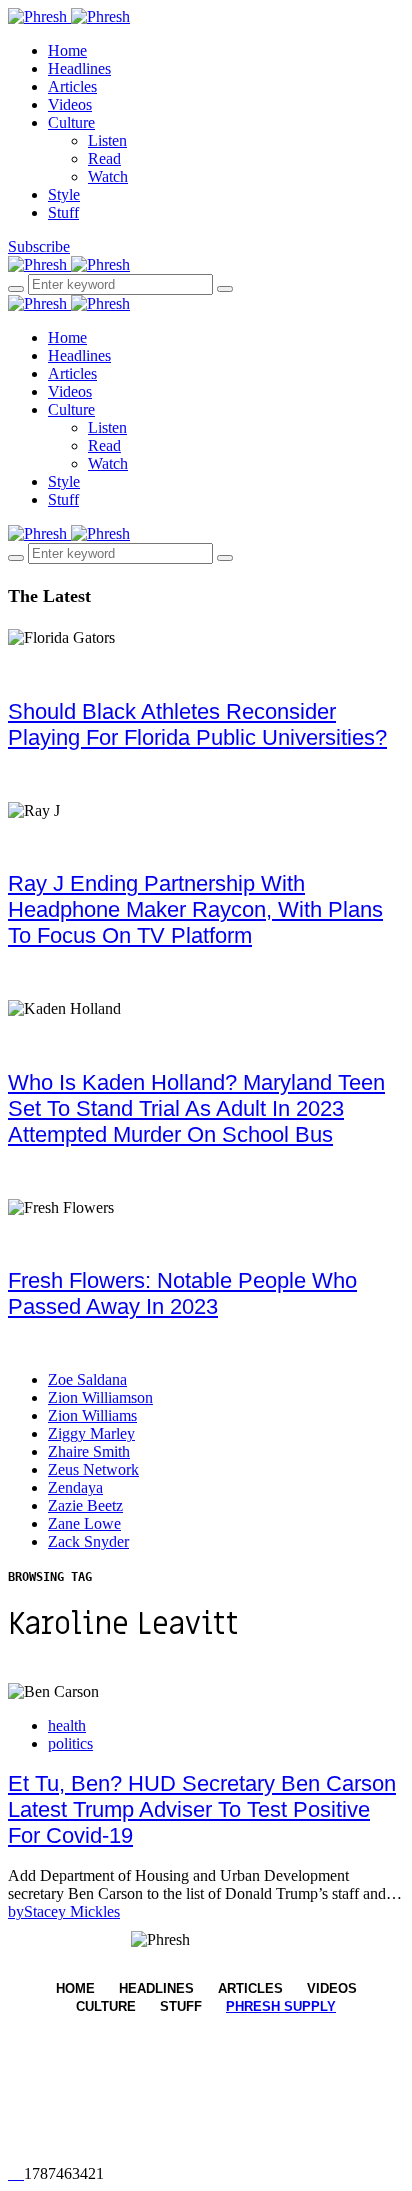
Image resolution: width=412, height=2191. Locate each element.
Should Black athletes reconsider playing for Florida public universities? (197, 724)
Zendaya (75, 1487)
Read (104, 158)
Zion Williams (92, 1415)
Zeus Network (93, 1469)
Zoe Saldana (87, 1379)
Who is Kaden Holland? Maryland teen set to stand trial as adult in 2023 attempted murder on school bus (196, 1108)
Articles (72, 86)
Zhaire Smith (89, 1451)
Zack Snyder (88, 1541)
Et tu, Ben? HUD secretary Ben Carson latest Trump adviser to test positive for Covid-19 (202, 1809)
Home (67, 50)
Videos (70, 104)
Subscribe (39, 246)
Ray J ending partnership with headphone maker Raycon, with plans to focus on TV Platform (195, 909)
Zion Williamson (100, 1397)
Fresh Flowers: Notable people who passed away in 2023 (182, 1293)
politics (70, 1743)
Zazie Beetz (85, 1505)
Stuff (63, 212)
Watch (108, 176)
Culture (71, 122)
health (67, 1725)
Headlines (79, 68)
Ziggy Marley (91, 1433)
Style (64, 194)
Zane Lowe (84, 1523)
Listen (107, 140)
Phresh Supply (281, 2006)
